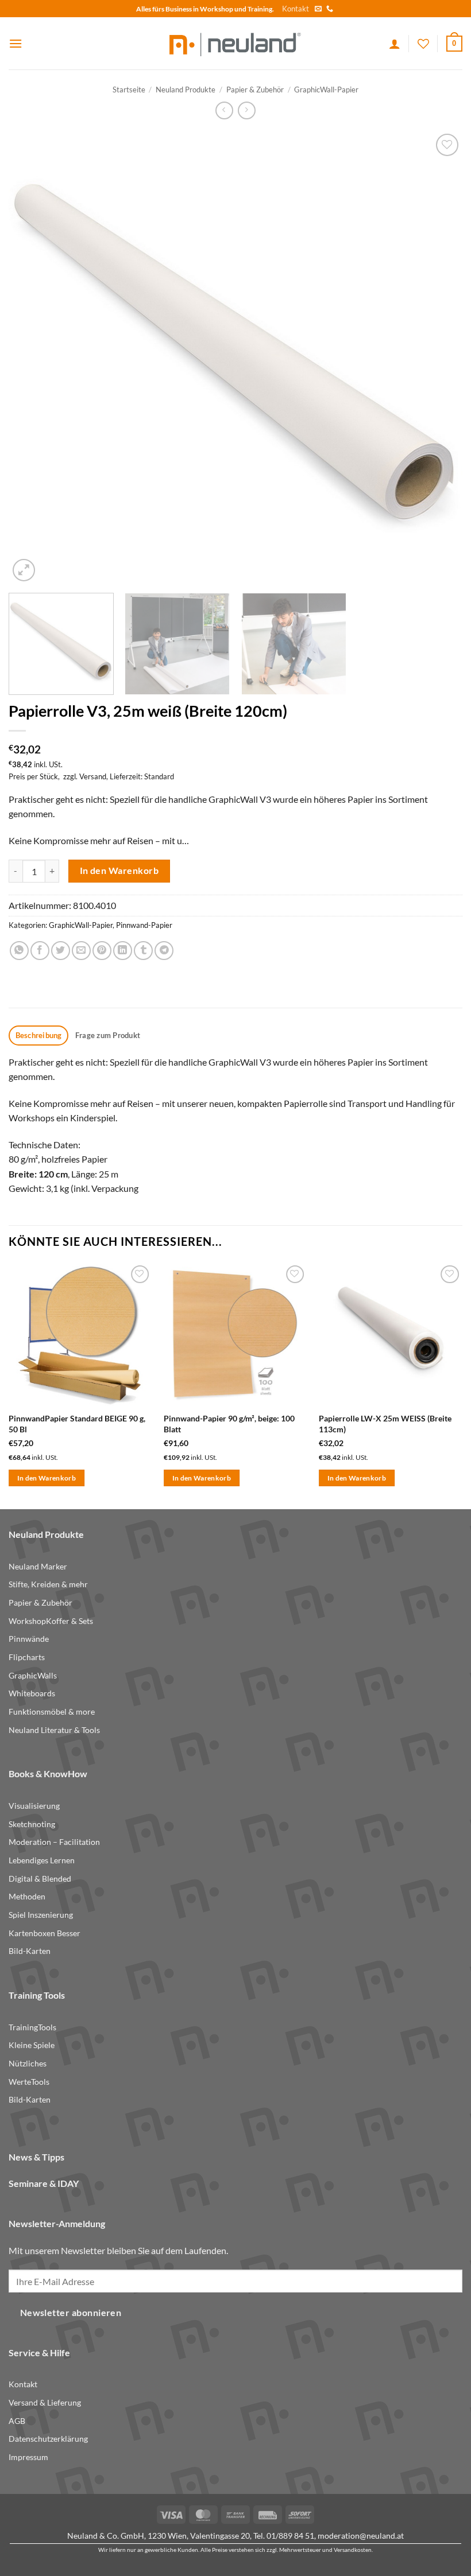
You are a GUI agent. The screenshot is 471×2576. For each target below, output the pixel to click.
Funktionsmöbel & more (52, 1711)
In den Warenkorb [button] (47, 1478)
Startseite (129, 90)
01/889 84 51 (290, 2536)
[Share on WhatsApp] (19, 951)
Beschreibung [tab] (39, 1035)
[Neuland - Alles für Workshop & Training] (235, 43)
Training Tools (37, 1995)
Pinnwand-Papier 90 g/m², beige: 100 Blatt (229, 1424)
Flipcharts (27, 1657)
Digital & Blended (40, 1878)
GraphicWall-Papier (326, 90)
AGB (17, 2421)
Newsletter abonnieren (71, 2313)
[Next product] (224, 110)
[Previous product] (247, 110)
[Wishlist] (423, 44)
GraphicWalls (33, 1675)
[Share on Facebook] (40, 951)
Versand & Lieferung (45, 2402)
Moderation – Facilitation (54, 1842)
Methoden (27, 1896)
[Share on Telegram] (164, 951)
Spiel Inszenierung (41, 1915)
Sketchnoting (32, 1824)
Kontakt (296, 9)
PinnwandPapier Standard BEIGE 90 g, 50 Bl (77, 1424)
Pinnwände (29, 1639)
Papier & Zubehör (255, 90)
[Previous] (32, 358)
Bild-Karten (30, 1951)
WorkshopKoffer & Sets (51, 1621)
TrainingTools (32, 2027)
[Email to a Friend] (81, 951)
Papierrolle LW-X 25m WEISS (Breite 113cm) (385, 1424)
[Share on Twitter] (61, 951)
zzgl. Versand (85, 776)
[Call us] (330, 9)
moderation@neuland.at (361, 2536)
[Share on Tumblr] (143, 951)
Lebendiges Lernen (42, 1860)
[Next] (439, 358)
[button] (16, 43)
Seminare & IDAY (44, 2183)
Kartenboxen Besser (45, 1933)
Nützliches (28, 2063)
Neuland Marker (38, 1566)
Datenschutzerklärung (48, 2439)
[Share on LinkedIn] (123, 951)
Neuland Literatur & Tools (54, 1730)
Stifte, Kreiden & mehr (48, 1584)
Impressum (28, 2457)
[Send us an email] (318, 9)
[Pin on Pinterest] (102, 951)
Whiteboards (32, 1693)
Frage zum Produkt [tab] (108, 1035)
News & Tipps (36, 2157)
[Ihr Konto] (395, 44)
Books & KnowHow (48, 1773)
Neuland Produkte (186, 90)
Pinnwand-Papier (144, 925)
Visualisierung (34, 1806)
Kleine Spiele (32, 2045)
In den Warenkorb (119, 871)
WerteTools (29, 2082)
